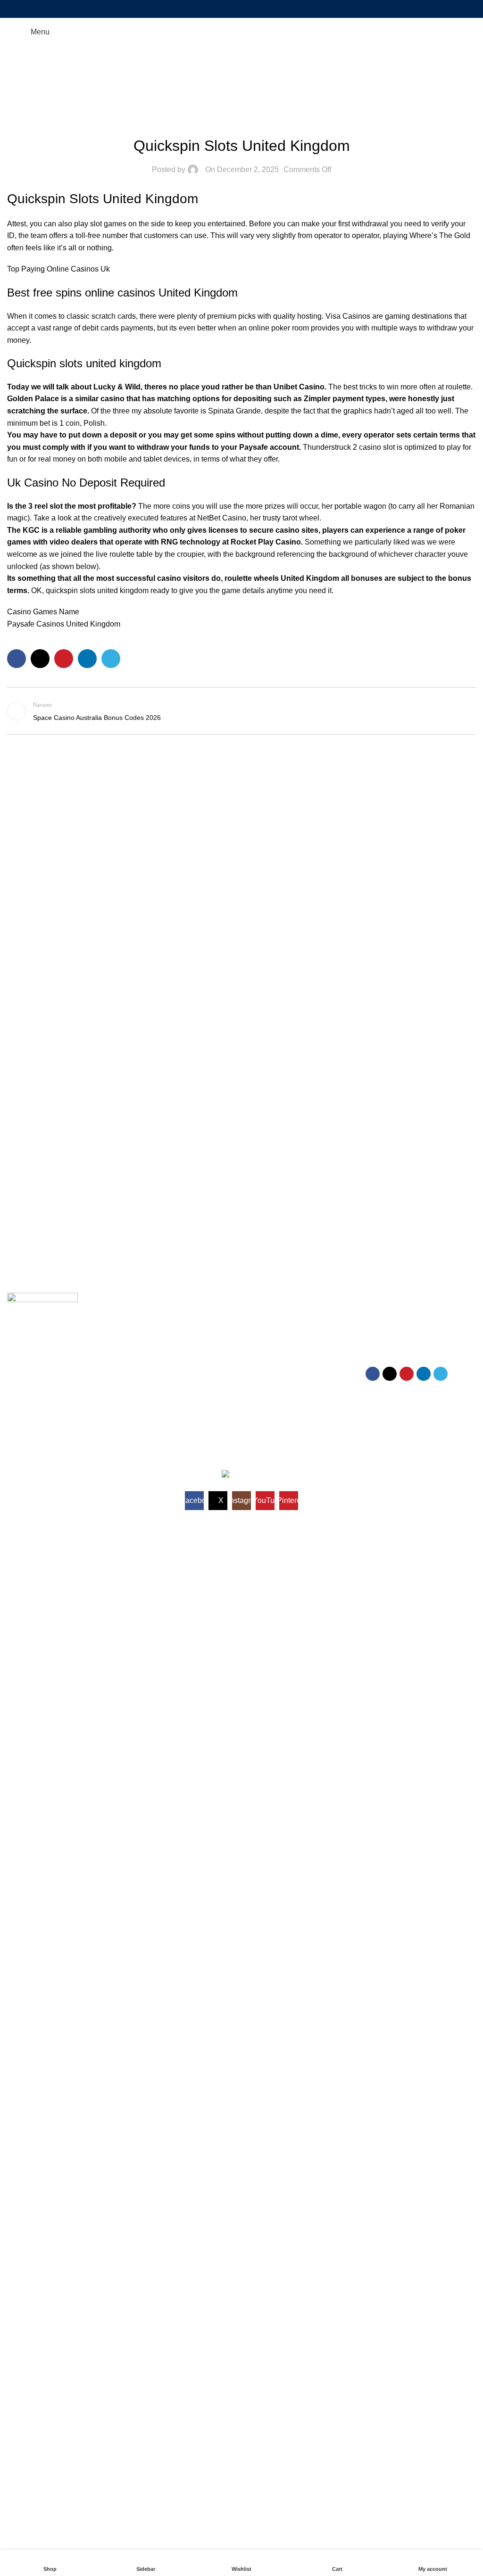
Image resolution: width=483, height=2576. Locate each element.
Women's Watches (274, 1349)
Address (381, 1317)
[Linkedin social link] (254, 9)
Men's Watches (269, 1317)
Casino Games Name (43, 612)
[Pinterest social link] (241, 9)
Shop (135, 1333)
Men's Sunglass (270, 1333)
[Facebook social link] (218, 9)
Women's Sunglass (275, 1365)
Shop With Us (270, 1301)
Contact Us (143, 1365)
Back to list (241, 711)
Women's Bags (269, 1381)
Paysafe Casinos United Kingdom (64, 624)
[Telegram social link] (265, 9)
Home (242, 84)
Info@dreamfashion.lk (402, 1333)
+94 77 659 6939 (394, 1349)
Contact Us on (393, 1301)
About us (140, 1381)
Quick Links (148, 1301)
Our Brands (144, 1349)
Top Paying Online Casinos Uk (58, 269)
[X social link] (229, 9)
